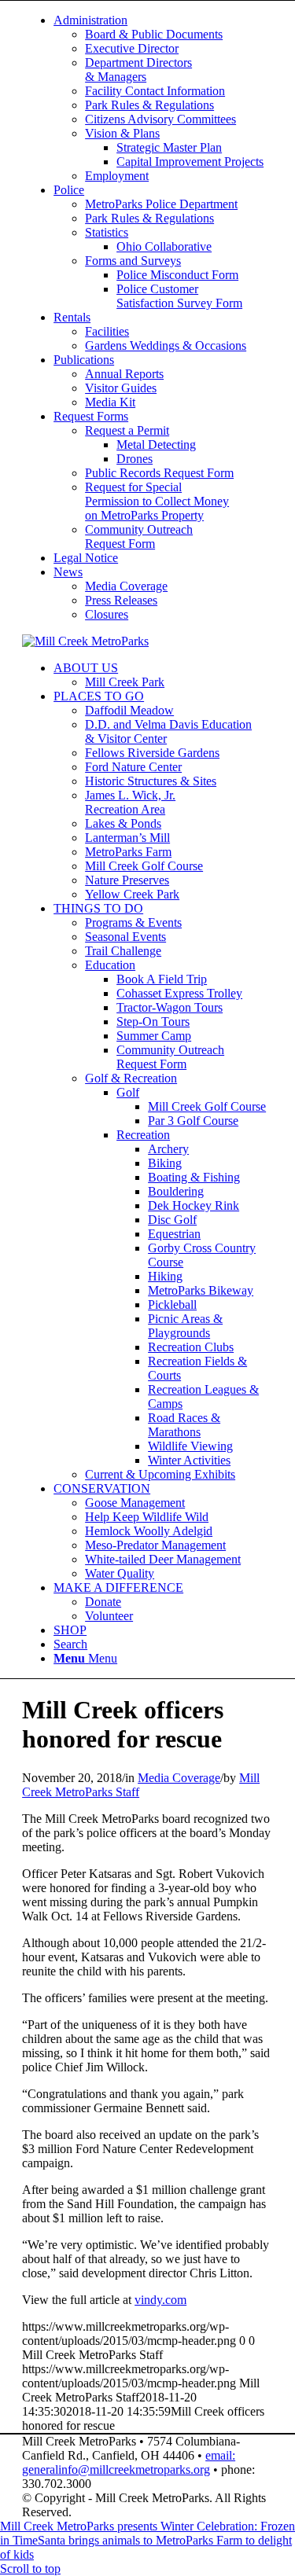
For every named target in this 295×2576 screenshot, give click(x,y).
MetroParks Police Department (161, 204)
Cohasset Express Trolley (179, 993)
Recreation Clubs (191, 1347)
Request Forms (91, 416)
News (68, 572)
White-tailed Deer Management (163, 1559)
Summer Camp (154, 1036)
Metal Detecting (156, 445)
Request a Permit (127, 430)
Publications (84, 360)
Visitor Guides (121, 388)
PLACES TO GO (99, 696)
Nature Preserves (127, 880)
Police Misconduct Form (177, 275)
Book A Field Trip (162, 979)
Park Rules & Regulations (149, 105)
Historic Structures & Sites (151, 781)
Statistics (107, 232)
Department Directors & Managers (138, 70)
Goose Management (135, 1503)
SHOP (70, 1630)
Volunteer (109, 1616)
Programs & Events (133, 922)
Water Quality (120, 1573)
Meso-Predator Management (155, 1545)
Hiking (165, 1276)
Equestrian (174, 1234)
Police (69, 190)
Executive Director (132, 48)
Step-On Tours (153, 1022)
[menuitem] (163, 98)
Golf (128, 1092)
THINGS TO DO (98, 908)
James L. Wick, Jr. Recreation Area (130, 802)
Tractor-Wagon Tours (170, 1007)
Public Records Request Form (159, 473)
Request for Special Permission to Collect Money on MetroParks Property (157, 501)
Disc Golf (172, 1220)
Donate (103, 1602)
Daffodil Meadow (129, 710)
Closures (107, 614)
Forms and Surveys (133, 261)
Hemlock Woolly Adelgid (149, 1531)
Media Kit (110, 402)
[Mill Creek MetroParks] (85, 641)
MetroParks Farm (128, 852)
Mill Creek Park (125, 682)
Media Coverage (126, 586)
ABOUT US (86, 668)
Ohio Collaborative (164, 246)
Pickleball (172, 1305)
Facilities (107, 331)
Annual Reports (124, 374)
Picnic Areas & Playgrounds (185, 1326)
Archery (168, 1149)
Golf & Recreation (131, 1078)
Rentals (72, 317)
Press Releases (121, 600)
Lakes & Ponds (123, 823)
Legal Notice (86, 558)
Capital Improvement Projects (190, 162)
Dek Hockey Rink (194, 1205)
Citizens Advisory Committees (160, 119)
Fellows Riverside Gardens (152, 753)
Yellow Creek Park (132, 894)
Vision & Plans (122, 133)
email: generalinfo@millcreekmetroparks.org (129, 2462)
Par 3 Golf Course (193, 1121)
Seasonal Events (125, 937)
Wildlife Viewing (190, 1446)
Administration (90, 20)
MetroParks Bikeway (201, 1290)
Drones (135, 459)
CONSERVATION (102, 1488)
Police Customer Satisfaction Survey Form (179, 296)
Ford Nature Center (133, 767)
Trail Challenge (123, 951)
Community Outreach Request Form (139, 537)
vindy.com (160, 2300)
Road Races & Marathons (184, 1425)
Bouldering (176, 1191)
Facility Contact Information (155, 91)
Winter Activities (189, 1460)
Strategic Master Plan (169, 147)
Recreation (143, 1135)
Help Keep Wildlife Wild (147, 1517)
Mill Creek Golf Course (144, 866)
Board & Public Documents (154, 34)
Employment (117, 176)
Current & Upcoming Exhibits (160, 1474)
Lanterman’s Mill (127, 838)
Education (110, 965)
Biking (165, 1163)
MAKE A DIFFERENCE (118, 1587)
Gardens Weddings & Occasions (166, 345)
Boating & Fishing (194, 1177)
